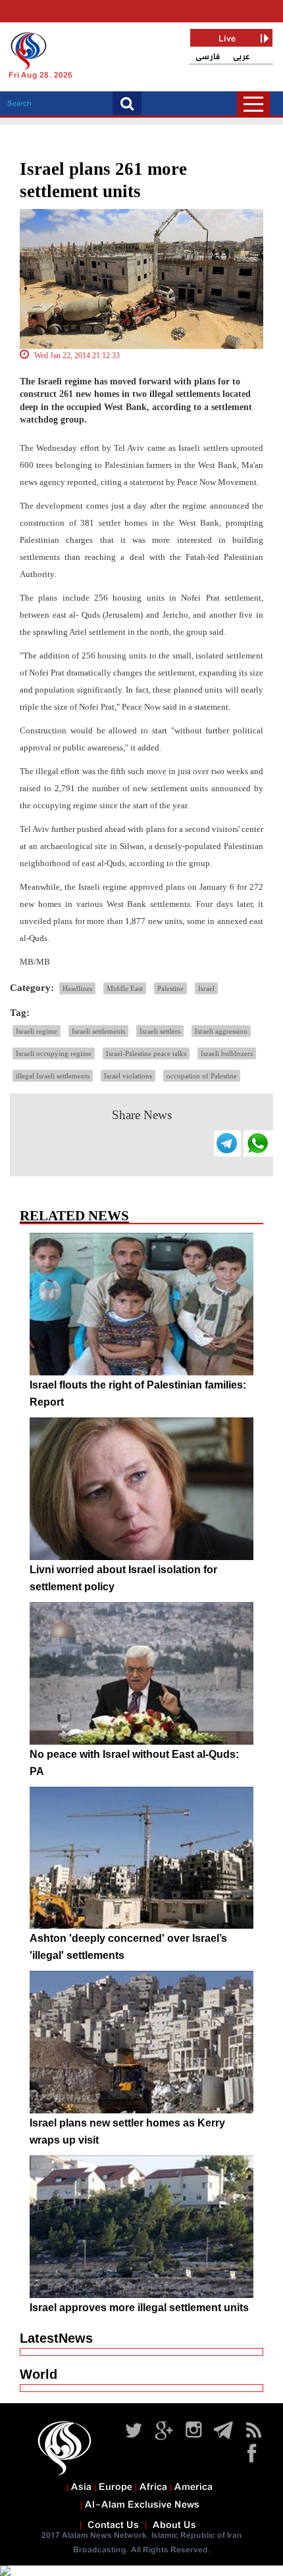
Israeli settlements (98, 1031)
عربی (242, 57)
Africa (153, 2487)
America (193, 2487)
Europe (116, 2487)
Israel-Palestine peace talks (146, 1053)
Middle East (125, 988)
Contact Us (113, 2525)
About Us (174, 2525)
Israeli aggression (221, 1031)
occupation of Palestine (202, 1076)
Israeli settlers (160, 1031)
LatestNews (56, 2338)
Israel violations (128, 1076)
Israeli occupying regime (54, 1053)
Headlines (77, 988)
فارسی (208, 57)
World (39, 2374)
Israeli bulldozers (227, 1053)
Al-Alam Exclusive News (142, 2505)
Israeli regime (37, 1031)
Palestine (170, 988)
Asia (81, 2487)
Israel (206, 988)
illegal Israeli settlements (53, 1076)
